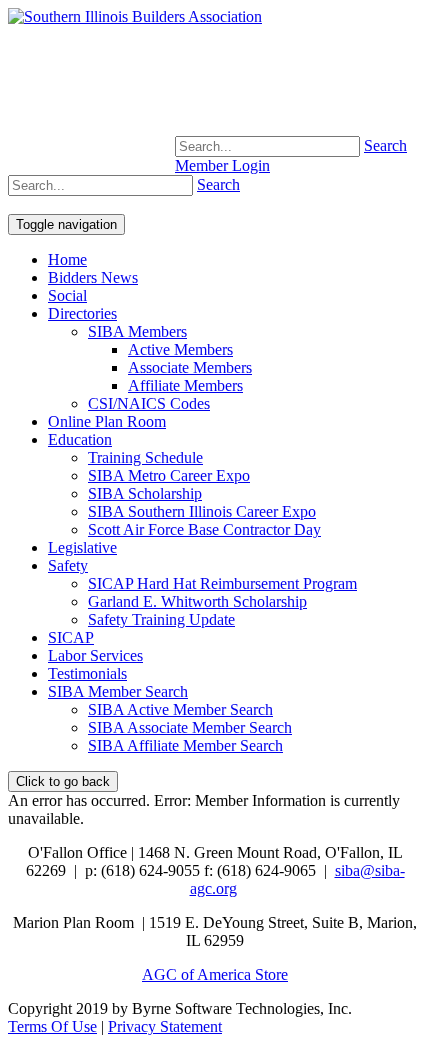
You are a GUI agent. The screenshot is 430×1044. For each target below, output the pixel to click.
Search (385, 145)
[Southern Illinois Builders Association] (135, 16)
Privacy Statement (165, 1026)
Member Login (222, 165)
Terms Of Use (52, 1026)
